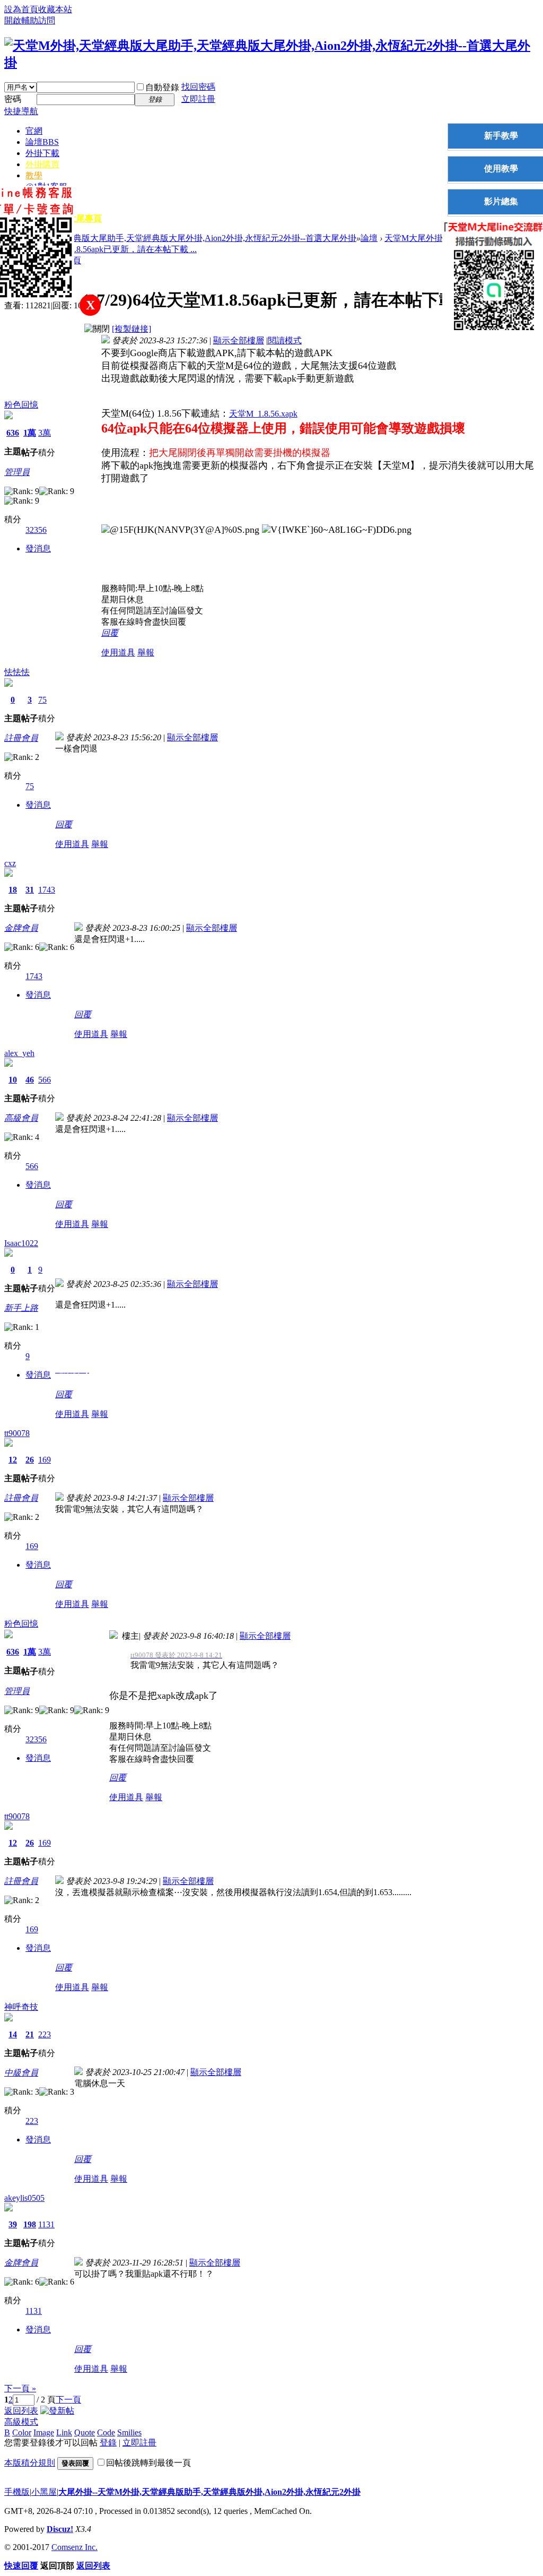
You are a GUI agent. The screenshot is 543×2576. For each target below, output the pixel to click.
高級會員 (21, 1118)
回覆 (110, 633)
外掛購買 (42, 164)
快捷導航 (21, 111)
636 (13, 433)
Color (22, 2432)
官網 (34, 131)
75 (42, 700)
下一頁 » (20, 2388)
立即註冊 (198, 99)
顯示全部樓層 (239, 340)
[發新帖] (57, 2411)
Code (106, 2432)
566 (45, 1080)
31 (30, 890)
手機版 (17, 2492)
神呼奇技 (21, 2007)
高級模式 (21, 2422)
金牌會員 (21, 928)
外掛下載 (42, 153)
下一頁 (68, 2400)
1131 (46, 2224)
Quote (85, 2432)
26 (30, 1460)
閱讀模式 (285, 340)
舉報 (146, 652)
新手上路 (21, 1308)
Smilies (129, 2432)
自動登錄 (162, 87)
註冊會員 (21, 738)
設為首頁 (21, 9)
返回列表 (21, 2411)
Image (44, 2432)
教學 (34, 175)
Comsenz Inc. (75, 2547)
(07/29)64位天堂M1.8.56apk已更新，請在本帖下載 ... (100, 249)
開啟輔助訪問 (30, 20)
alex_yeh (19, 1053)
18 (13, 890)
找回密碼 (198, 87)
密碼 (13, 99)
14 (13, 2034)
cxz (10, 863)
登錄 (108, 2443)
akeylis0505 (24, 2198)
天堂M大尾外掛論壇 (422, 238)
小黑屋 (44, 2492)
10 (13, 1080)
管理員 (17, 472)
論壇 (42, 142)
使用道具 (118, 652)
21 (30, 2034)
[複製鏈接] (132, 329)
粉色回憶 (21, 405)
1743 (47, 890)
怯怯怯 (17, 672)
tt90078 (17, 1433)
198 (30, 2224)
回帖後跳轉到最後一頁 (148, 2463)
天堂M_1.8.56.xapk (263, 414)
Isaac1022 (21, 1243)
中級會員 (21, 2073)
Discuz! (60, 2529)
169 (45, 1460)
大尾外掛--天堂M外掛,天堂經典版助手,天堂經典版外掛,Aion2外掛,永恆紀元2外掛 (209, 2492)
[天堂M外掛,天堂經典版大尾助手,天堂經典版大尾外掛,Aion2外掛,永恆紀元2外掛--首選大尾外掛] (271, 63)
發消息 (38, 548)
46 (30, 1080)
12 (13, 1460)
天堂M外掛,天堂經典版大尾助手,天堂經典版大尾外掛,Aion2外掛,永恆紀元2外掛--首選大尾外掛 (180, 238)
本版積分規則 (30, 2463)
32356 (36, 530)
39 (13, 2224)
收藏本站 (55, 9)
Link (64, 2432)
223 (45, 2034)
